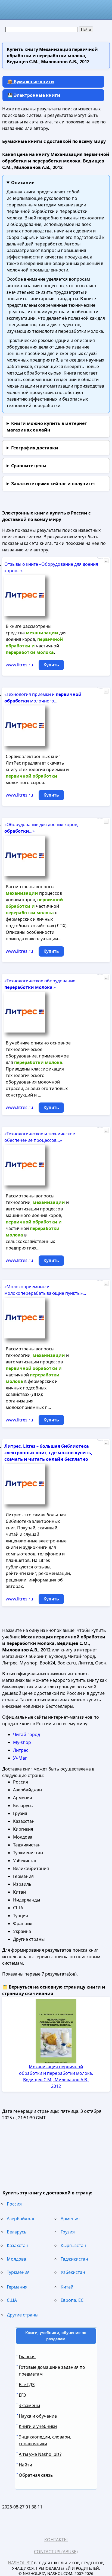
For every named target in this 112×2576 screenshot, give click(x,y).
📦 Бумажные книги (31, 82)
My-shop (22, 1742)
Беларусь (17, 2232)
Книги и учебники (38, 2426)
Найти (25, 2465)
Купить (51, 665)
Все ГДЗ (27, 2385)
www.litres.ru (19, 665)
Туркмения (18, 2272)
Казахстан (18, 2245)
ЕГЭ (22, 2395)
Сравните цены (29, 466)
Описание (23, 183)
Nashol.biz (20, 2563)
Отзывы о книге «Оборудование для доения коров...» (51, 567)
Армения (70, 2219)
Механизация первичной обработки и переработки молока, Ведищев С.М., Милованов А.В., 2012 (56, 2076)
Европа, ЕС (72, 2300)
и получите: (53, 484)
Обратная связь (36, 2475)
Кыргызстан (73, 2245)
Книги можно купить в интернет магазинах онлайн (47, 427)
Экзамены (29, 2405)
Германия (17, 2287)
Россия (14, 2204)
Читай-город (27, 1734)
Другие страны (23, 2315)
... (106, 561)
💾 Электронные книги (34, 95)
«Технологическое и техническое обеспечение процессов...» (40, 1137)
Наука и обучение (38, 2416)
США (12, 2300)
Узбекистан (73, 2272)
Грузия (68, 2232)
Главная (27, 2357)
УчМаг (20, 1758)
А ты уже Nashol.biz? (40, 2454)
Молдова (16, 2259)
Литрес (21, 1750)
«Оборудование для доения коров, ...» (41, 828)
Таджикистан (74, 2259)
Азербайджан (21, 2219)
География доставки (35, 448)
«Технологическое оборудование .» (40, 984)
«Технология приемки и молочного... (43, 698)
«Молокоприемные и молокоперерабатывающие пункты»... (45, 1290)
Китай (67, 2287)
